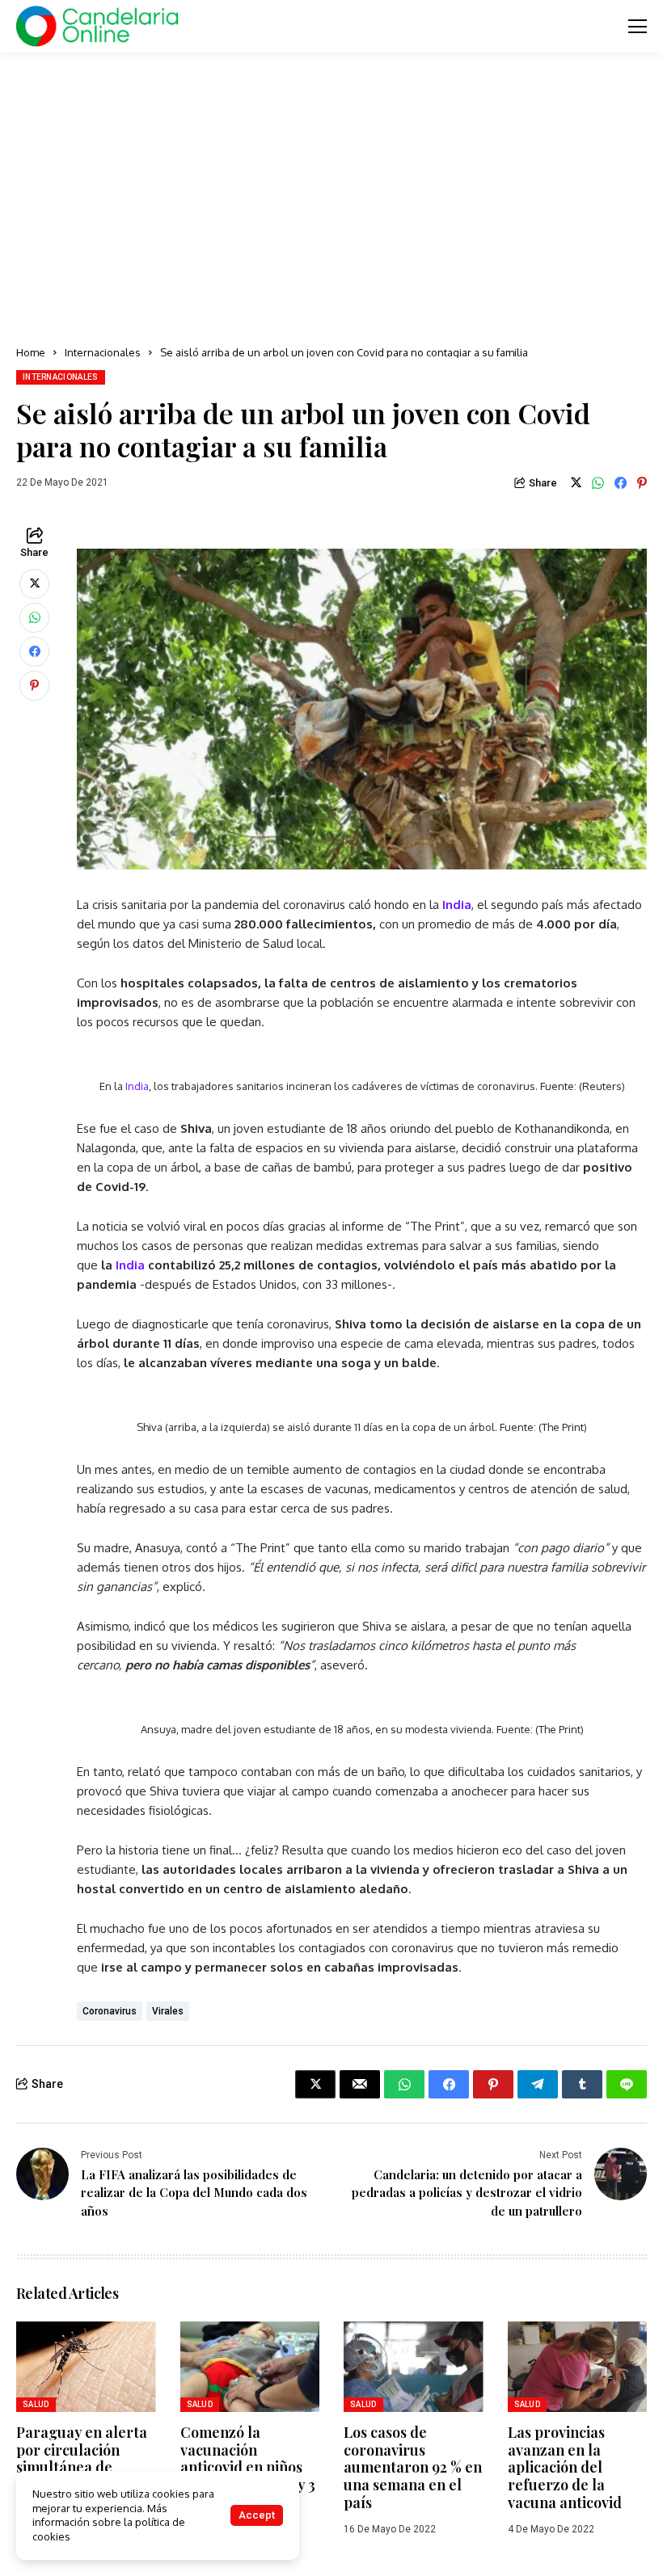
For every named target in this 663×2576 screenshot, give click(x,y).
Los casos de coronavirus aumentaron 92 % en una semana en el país (413, 2467)
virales (168, 2011)
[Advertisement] (331, 194)
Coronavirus (110, 2011)
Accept (257, 2515)
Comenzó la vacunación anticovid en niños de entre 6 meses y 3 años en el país (248, 2467)
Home (31, 352)
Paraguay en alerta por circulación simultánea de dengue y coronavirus (82, 2467)
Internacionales (103, 352)
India (457, 905)
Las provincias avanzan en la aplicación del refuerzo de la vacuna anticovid (565, 2467)
